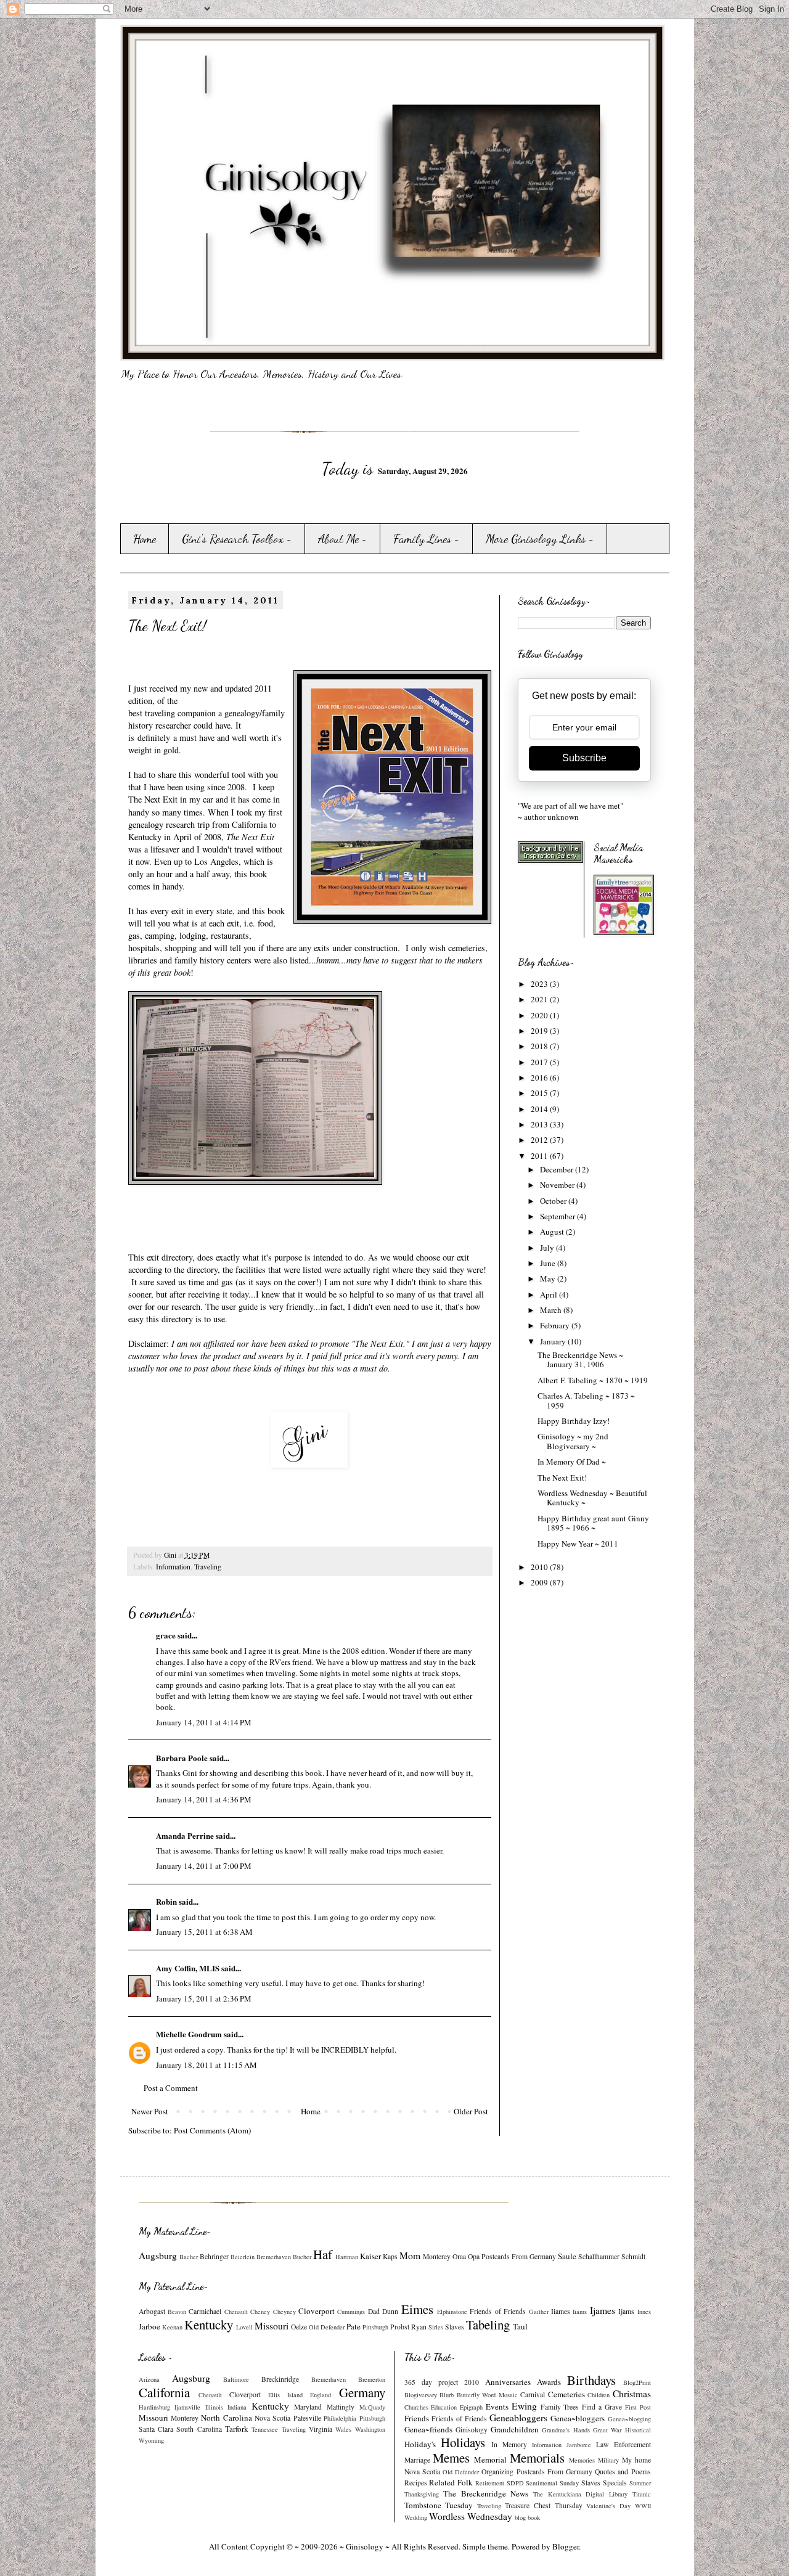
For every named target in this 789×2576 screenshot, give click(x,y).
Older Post (471, 2111)
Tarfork (237, 2429)
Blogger (566, 2546)
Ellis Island (285, 2395)
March (552, 1310)
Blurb (447, 2395)
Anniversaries (508, 2382)
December (558, 1169)
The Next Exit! (562, 1478)
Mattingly (341, 2407)
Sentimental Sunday (552, 2483)
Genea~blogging (629, 2419)
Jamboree (579, 2445)
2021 (540, 999)
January (554, 1341)
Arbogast (152, 2311)
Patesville (307, 2418)
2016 (540, 1077)
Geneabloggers (518, 2418)
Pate (354, 2326)
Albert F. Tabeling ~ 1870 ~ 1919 (593, 1380)
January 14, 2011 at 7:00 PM (204, 1866)
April (550, 1294)
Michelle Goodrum (189, 2034)
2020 (540, 1015)
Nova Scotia (272, 2418)
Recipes (416, 2483)
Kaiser (370, 2256)
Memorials (537, 2458)
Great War (607, 2430)
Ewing (524, 2406)
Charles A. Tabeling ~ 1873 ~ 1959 (586, 1400)
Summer (640, 2483)
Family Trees (560, 2407)
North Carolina (226, 2418)
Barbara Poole (182, 1758)
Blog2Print (637, 2382)
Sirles (436, 2327)
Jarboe (149, 2326)
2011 (540, 1156)
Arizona (149, 2379)
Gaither (539, 2312)
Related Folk (451, 2482)
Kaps (390, 2256)
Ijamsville (187, 2407)
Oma (459, 2256)
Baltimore (236, 2379)
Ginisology (472, 2430)
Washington (370, 2429)
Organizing (497, 2472)
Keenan (172, 2327)
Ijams (626, 2311)
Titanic (642, 2494)
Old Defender (327, 2327)
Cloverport (317, 2311)
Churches (416, 2407)
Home (145, 539)
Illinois (214, 2407)
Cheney (260, 2312)
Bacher (189, 2257)
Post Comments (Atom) (212, 2130)
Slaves (455, 2327)
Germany (362, 2392)
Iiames (561, 2311)
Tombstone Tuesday (439, 2505)
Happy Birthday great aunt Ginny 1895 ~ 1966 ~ (593, 1523)
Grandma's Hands (566, 2430)
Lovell (244, 2327)
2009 (540, 1582)
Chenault (236, 2312)
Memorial (490, 2459)
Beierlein (243, 2257)
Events (497, 2406)
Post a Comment (171, 2088)
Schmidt (633, 2256)
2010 (540, 1567)
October (554, 1201)
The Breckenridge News (486, 2493)
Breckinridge (280, 2379)
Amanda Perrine (185, 1835)
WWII (643, 2506)
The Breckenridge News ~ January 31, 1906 (580, 1360)
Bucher (302, 2257)
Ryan (419, 2327)
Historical (638, 2430)
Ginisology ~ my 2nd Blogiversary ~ (573, 1441)
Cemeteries (566, 2394)
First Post (638, 2407)
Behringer (214, 2256)
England (321, 2395)
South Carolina (199, 2429)
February (556, 1325)
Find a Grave (602, 2407)
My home (636, 2460)
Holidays (463, 2442)
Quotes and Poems (623, 2472)
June (549, 1263)
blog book (527, 2517)
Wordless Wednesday (471, 2516)
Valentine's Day (608, 2506)
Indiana (237, 2407)
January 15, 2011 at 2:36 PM (204, 1998)
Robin (166, 1901)
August (553, 1232)
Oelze (299, 2327)
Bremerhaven (274, 2257)
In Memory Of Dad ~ (572, 1462)
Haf (323, 2254)
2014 (540, 1109)
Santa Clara (156, 2429)
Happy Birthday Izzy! (574, 1421)
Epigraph (471, 2407)
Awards (549, 2382)
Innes (644, 2312)
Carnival (533, 2394)
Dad (374, 2311)
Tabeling (488, 2325)
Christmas (632, 2394)
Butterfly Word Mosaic (487, 2395)
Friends (417, 2418)
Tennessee (265, 2429)
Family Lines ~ (427, 539)
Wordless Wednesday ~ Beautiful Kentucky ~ (592, 1498)
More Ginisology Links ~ (540, 539)
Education (444, 2407)
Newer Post (150, 2111)
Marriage (417, 2460)
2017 (540, 1062)
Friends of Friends (498, 2311)
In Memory (509, 2444)
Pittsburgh (375, 2327)
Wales (343, 2429)
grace (166, 1635)
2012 (540, 1140)
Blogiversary (421, 2395)
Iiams (580, 2312)
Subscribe (584, 758)
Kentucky (209, 2325)
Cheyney (284, 2312)
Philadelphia (340, 2418)
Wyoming (151, 2440)
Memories (582, 2460)
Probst (400, 2327)
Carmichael (205, 2311)
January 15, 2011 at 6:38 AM (204, 1932)
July (548, 1248)
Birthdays (591, 2380)
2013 (540, 1124)
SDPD (515, 2483)
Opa (474, 2256)
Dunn (390, 2311)
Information (173, 1567)
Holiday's (420, 2444)
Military (608, 2460)
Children (599, 2395)
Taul (520, 2326)
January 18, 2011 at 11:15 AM (206, 2065)
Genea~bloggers (578, 2418)
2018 (540, 1046)
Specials (615, 2483)
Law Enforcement (623, 2444)
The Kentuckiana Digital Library (580, 2494)
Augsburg (158, 2255)
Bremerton (372, 2379)
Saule (567, 2256)
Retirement (490, 2483)
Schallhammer (599, 2256)
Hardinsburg (154, 2407)
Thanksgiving (422, 2494)
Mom (410, 2255)
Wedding (416, 2517)
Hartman (347, 2257)
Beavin (177, 2312)
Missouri (272, 2326)
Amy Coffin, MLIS (188, 1968)
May (549, 1278)
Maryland (308, 2407)
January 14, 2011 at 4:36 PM (204, 1799)
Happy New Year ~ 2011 (578, 1544)
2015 (540, 1093)
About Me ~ (343, 539)
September (558, 1216)
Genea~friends (428, 2429)
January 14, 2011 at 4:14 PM (204, 1722)
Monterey (437, 2256)
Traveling (208, 1567)
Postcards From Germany (519, 2256)
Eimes (417, 2309)
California (164, 2392)
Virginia (321, 2429)
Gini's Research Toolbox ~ (237, 539)
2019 (540, 1031)
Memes (451, 2458)
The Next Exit (153, 799)
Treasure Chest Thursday (543, 2505)
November (558, 1185)
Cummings (351, 2312)
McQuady (372, 2407)
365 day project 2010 (442, 2382)
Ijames (603, 2310)
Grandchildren (515, 2429)
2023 (540, 984)
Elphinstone (452, 2312)
